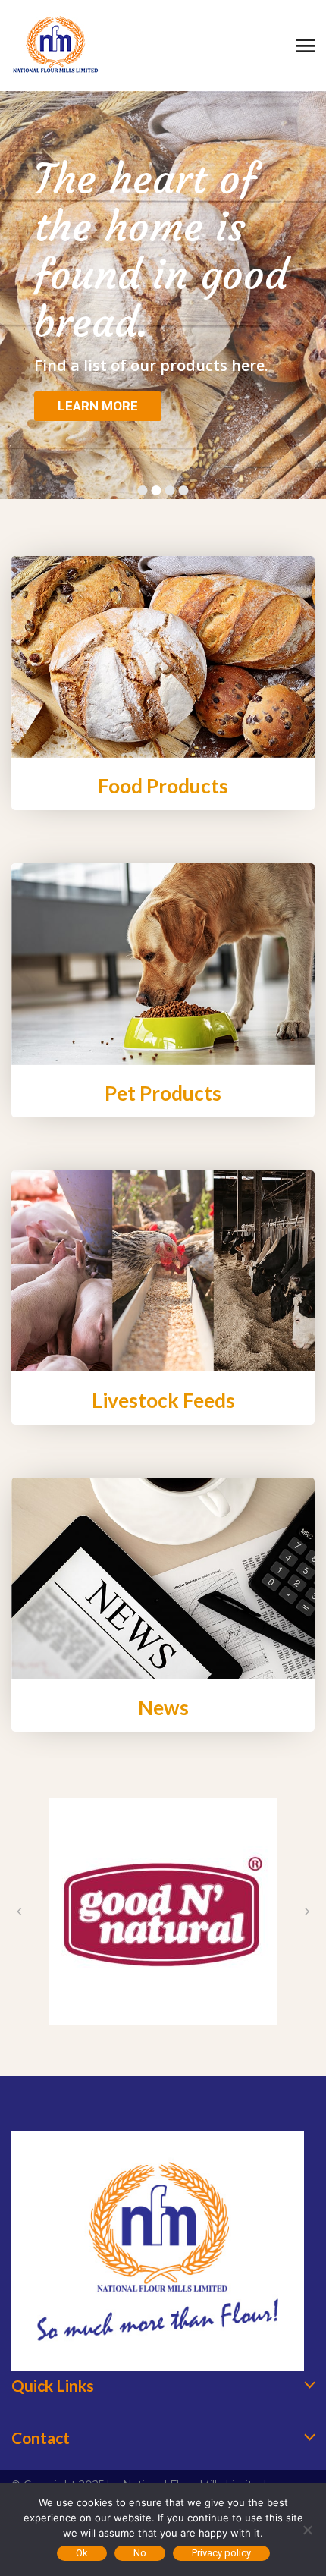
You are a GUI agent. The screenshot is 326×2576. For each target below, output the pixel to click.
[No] (307, 2530)
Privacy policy (221, 2553)
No (140, 2553)
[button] (19, 1912)
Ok (82, 2553)
